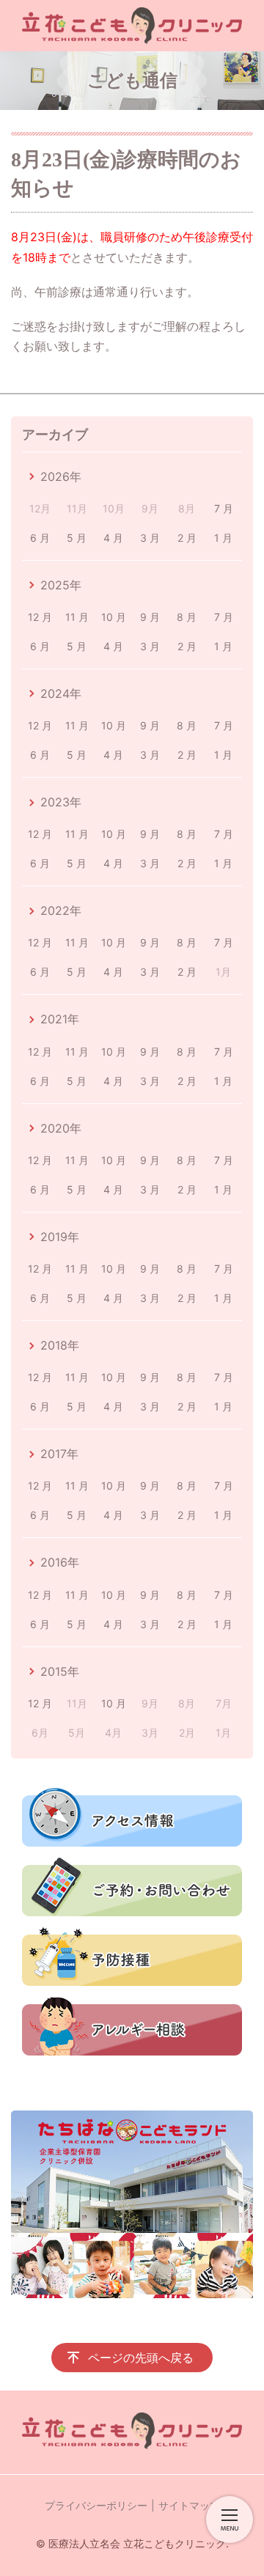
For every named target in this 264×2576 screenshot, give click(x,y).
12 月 (40, 617)
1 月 (223, 538)
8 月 (187, 617)
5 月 (77, 538)
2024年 (61, 693)
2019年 (60, 1237)
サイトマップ (189, 2505)
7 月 (224, 508)
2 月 (187, 538)
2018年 (60, 1345)
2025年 (61, 585)
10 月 (114, 617)
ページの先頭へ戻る (141, 2358)
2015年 (60, 1671)
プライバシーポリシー (96, 2505)
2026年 (61, 476)
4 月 (113, 538)
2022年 (61, 910)
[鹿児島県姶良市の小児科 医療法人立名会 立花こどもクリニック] (132, 26)
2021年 (60, 1019)
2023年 (61, 802)
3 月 (150, 538)
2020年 (61, 1128)
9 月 (150, 617)
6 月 (40, 538)
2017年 (59, 1454)
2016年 (60, 1562)
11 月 (77, 617)
